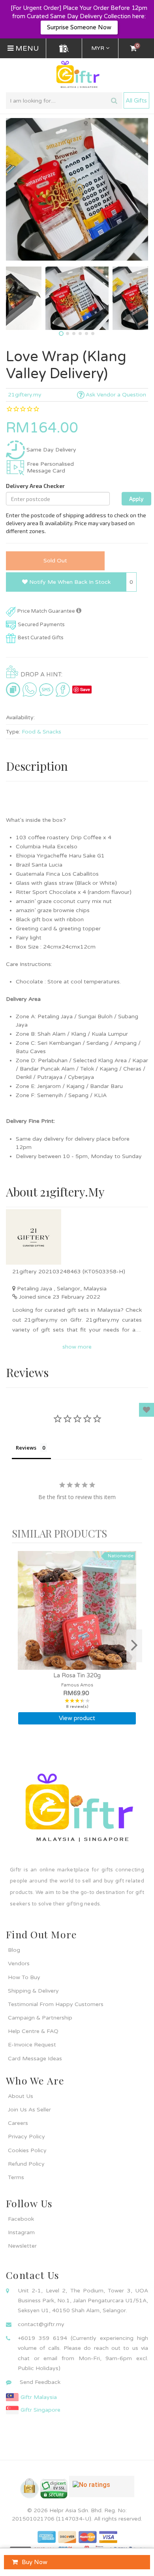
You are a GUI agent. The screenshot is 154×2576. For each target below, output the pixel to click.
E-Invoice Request (32, 2045)
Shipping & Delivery (33, 1991)
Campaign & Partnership (40, 2018)
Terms (16, 2177)
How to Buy (24, 1977)
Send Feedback (40, 2382)
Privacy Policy (26, 2137)
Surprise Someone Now (79, 27)
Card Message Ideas (35, 2059)
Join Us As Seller (29, 2110)
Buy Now (35, 2562)
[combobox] (64, 101)
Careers (18, 2123)
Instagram (21, 2232)
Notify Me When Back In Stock (69, 582)
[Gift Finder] (64, 48)
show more (77, 1347)
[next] (134, 1646)
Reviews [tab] (26, 1448)
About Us (21, 2096)
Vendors (19, 1963)
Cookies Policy (27, 2150)
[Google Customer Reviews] (102, 2490)
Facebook (21, 2219)
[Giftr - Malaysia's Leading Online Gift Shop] (77, 75)
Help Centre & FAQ (33, 2031)
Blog (14, 1950)
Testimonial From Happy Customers (56, 2004)
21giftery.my (25, 395)
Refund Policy (26, 2164)
